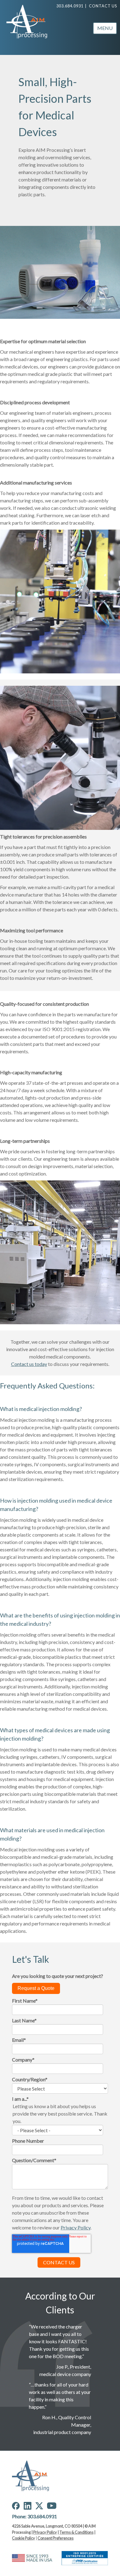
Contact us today (29, 1364)
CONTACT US (103, 6)
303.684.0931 (70, 6)
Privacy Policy (45, 2532)
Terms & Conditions (76, 2532)
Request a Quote (36, 1988)
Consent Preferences (56, 2538)
